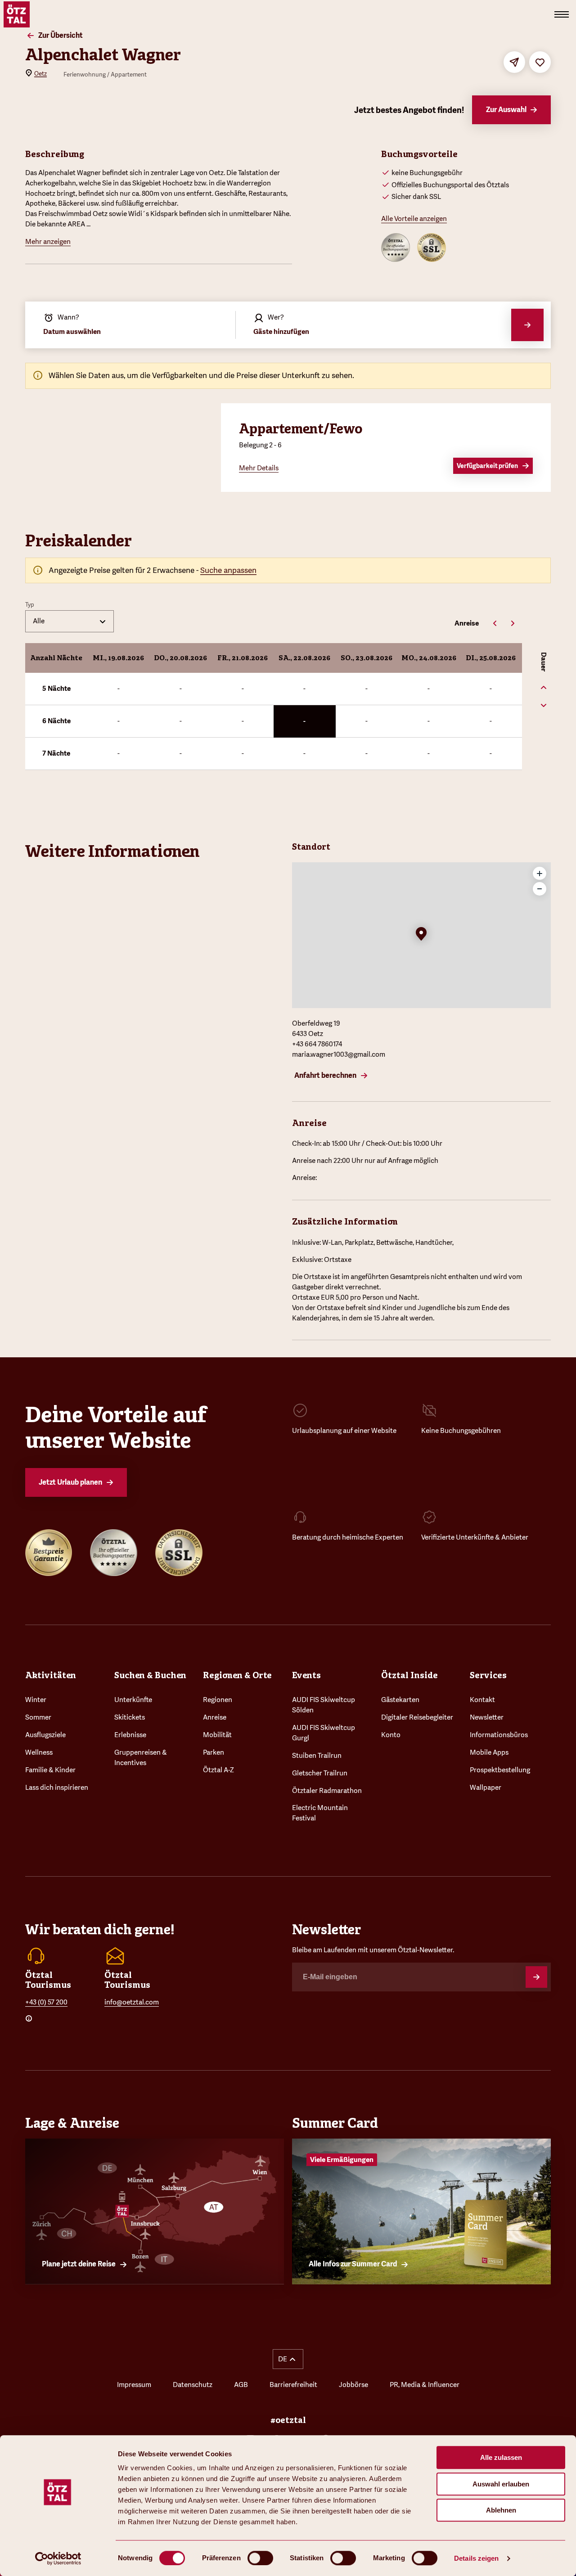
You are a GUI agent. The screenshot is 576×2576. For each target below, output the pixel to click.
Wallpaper (486, 1788)
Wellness (39, 1752)
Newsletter (487, 1717)
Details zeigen (476, 2558)
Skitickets (130, 1717)
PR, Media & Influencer (425, 2385)
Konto (391, 1735)
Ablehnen (501, 2510)
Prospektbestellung (500, 1770)
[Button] (536, 1977)
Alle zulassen (501, 2457)
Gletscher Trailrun (320, 1773)
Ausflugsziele (45, 1735)
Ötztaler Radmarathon (327, 1791)
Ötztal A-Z (218, 1770)
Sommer (38, 1717)
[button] (421, 935)
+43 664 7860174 (317, 1044)
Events (306, 1675)
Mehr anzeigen (48, 242)
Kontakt (482, 1700)
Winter (36, 1700)
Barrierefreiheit (293, 2385)
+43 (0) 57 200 (46, 2002)
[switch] (260, 2558)
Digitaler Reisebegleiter (417, 1717)
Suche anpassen (228, 570)
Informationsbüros (499, 1735)
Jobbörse (353, 2385)
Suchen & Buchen (150, 1675)
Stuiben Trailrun (317, 1756)
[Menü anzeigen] (562, 14)
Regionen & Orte (237, 1675)
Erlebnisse (130, 1735)
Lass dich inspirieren (57, 1788)
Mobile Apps (489, 1752)
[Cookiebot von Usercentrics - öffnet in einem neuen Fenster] (58, 2558)
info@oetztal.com (132, 2002)
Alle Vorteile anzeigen (414, 219)
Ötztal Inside (409, 1675)
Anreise (215, 1717)
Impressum (134, 2385)
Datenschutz (193, 2385)
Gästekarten (400, 1700)
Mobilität (217, 1735)
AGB (241, 2385)
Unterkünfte (133, 1700)
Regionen (218, 1700)
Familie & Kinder (50, 1770)
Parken (214, 1752)
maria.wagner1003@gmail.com (339, 1054)
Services (488, 1675)
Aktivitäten (51, 1675)
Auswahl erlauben (501, 2484)
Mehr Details (259, 468)
